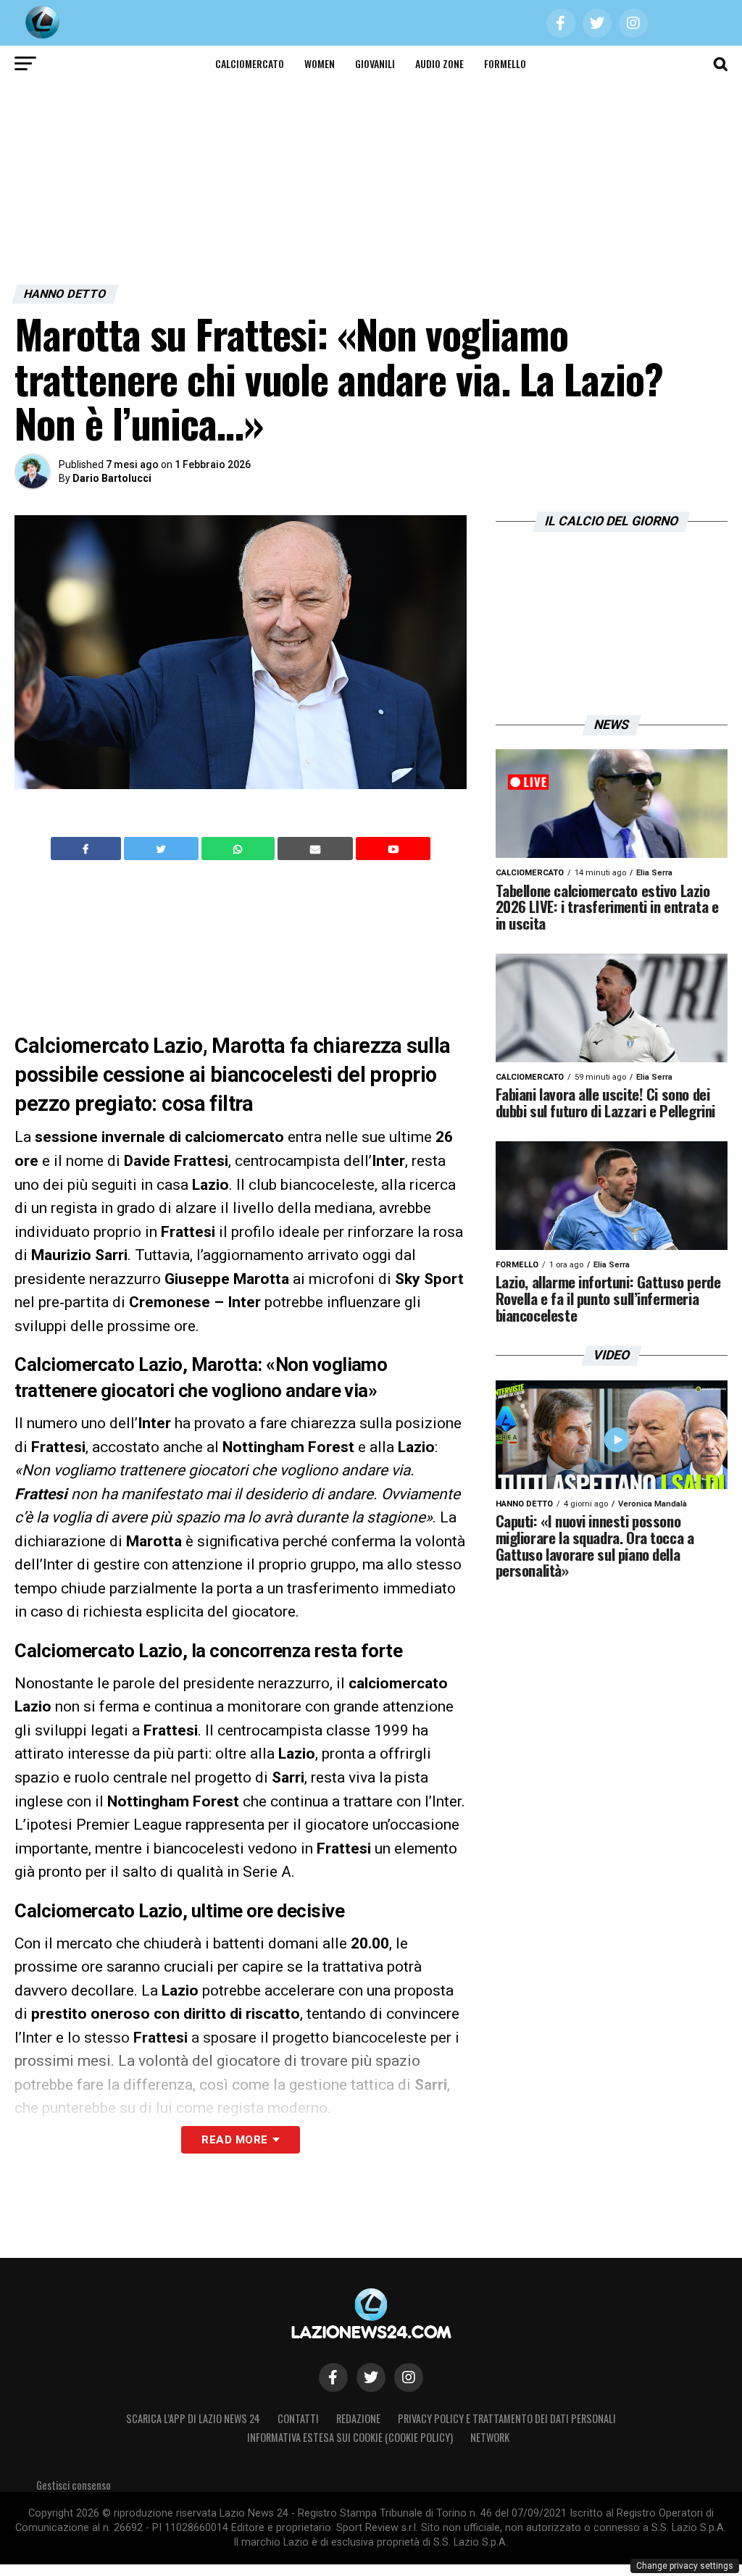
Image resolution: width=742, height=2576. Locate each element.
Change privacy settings (685, 2566)
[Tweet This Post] (163, 849)
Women (320, 63)
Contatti (298, 2418)
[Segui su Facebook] (333, 2377)
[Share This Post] (240, 849)
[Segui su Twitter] (371, 2377)
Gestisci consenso (74, 2485)
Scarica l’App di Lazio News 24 (193, 2418)
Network (490, 2437)
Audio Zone (439, 63)
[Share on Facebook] (88, 849)
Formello (505, 63)
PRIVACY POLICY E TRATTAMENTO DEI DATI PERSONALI (507, 2418)
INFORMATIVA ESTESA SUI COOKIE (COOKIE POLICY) (350, 2437)
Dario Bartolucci (112, 478)
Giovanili (375, 63)
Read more (234, 2140)
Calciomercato (250, 63)
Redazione (358, 2418)
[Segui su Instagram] (409, 2377)
